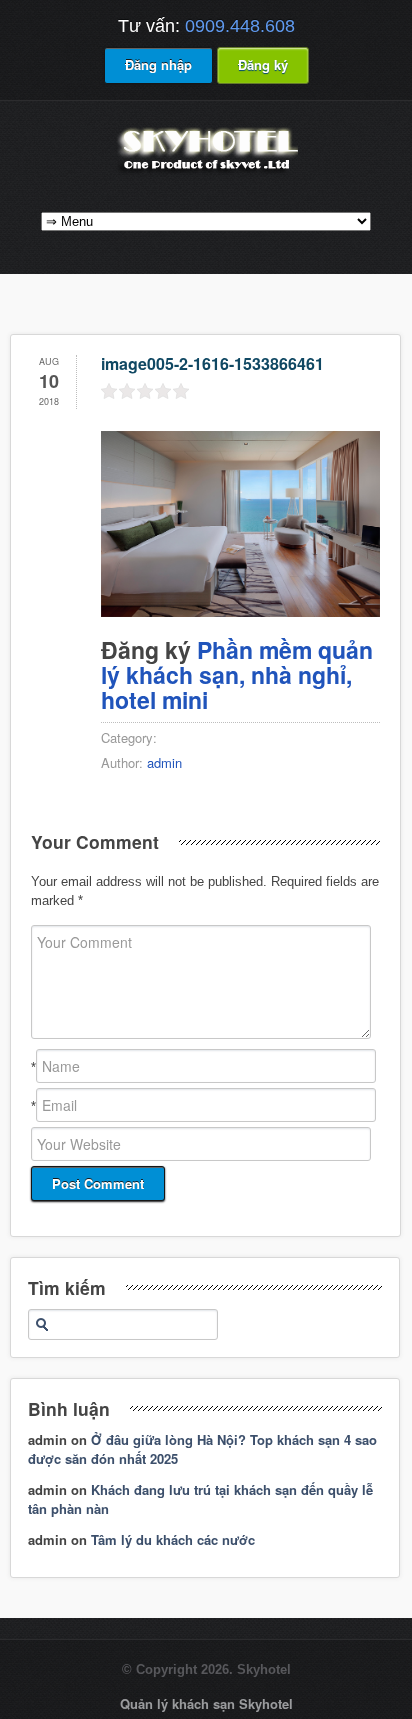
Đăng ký (263, 64)
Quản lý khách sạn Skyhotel (206, 1703)
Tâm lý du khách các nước (173, 1539)
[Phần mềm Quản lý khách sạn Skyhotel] (206, 172)
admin (164, 762)
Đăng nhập (158, 64)
